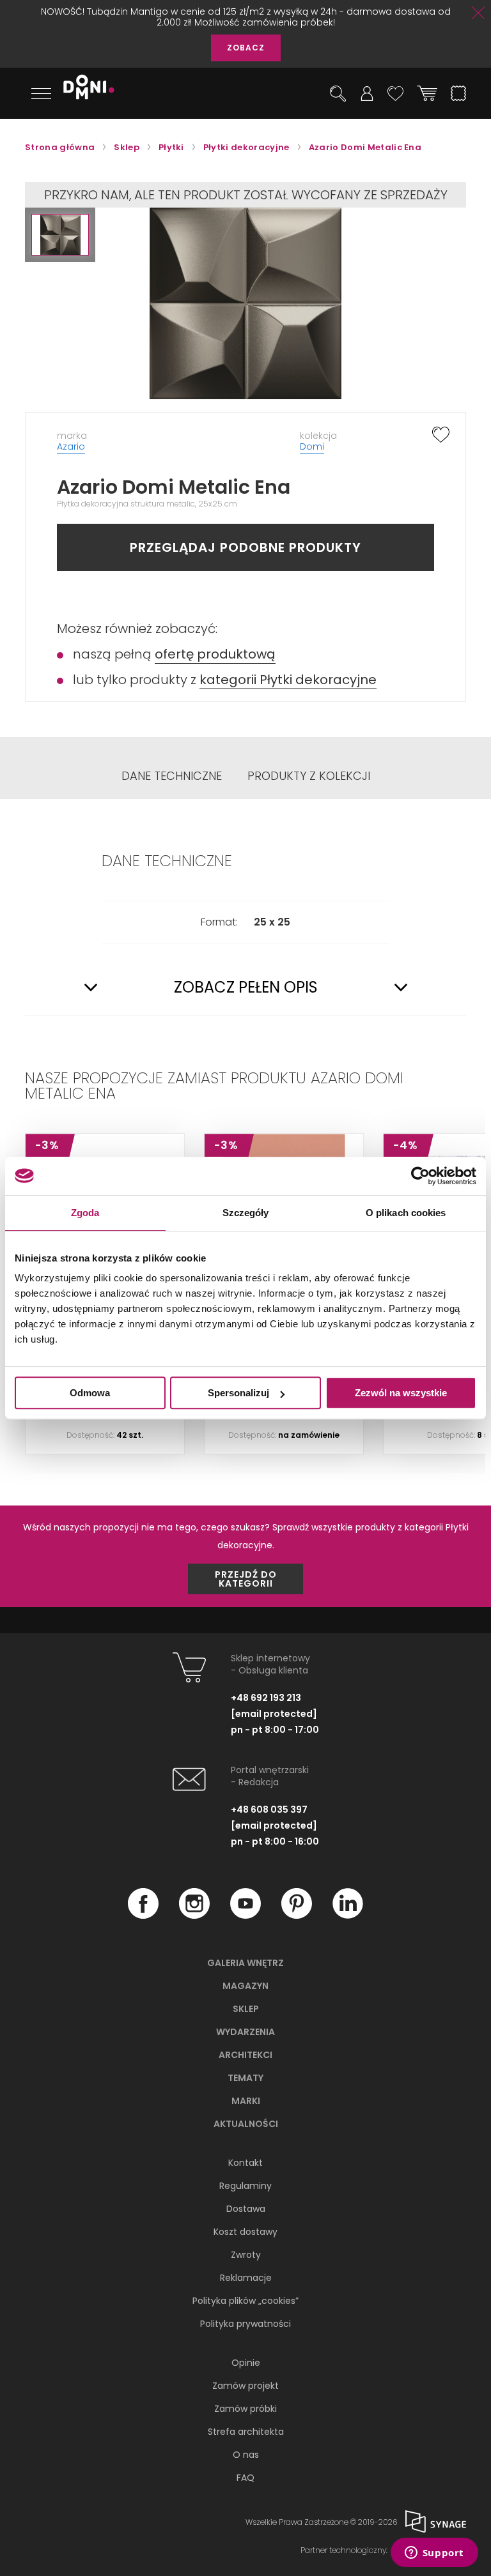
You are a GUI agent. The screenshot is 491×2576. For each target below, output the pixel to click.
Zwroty (246, 2255)
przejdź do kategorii (246, 1579)
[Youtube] (245, 1916)
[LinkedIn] (348, 1916)
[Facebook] (143, 1916)
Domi (312, 446)
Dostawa (246, 2209)
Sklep (246, 2009)
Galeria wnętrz (245, 1963)
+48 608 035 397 (269, 1810)
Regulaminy (245, 2186)
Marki (246, 2101)
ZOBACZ (246, 48)
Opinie (246, 2363)
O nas (246, 2455)
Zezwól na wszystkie (401, 1393)
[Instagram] (194, 1916)
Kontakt (245, 2163)
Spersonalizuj (238, 1393)
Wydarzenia (245, 2032)
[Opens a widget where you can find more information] (434, 2554)
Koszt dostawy (245, 2232)
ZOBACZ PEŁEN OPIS (246, 987)
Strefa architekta (246, 2432)
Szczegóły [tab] (246, 1213)
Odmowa (90, 1393)
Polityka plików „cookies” (245, 2301)
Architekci (245, 2055)
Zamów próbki (245, 2409)
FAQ (245, 2478)
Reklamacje (246, 2278)
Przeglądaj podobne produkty (245, 547)
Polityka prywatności (245, 2324)
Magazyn (245, 1986)
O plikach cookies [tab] (406, 1213)
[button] (60, 235)
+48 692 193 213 (266, 1698)
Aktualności (246, 2124)
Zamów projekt (245, 2386)
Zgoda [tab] (85, 1213)
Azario (71, 446)
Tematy (245, 2078)
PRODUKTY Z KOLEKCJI (309, 776)
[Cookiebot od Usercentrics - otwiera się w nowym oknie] (420, 1176)
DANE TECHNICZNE (172, 776)
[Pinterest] (297, 1916)
